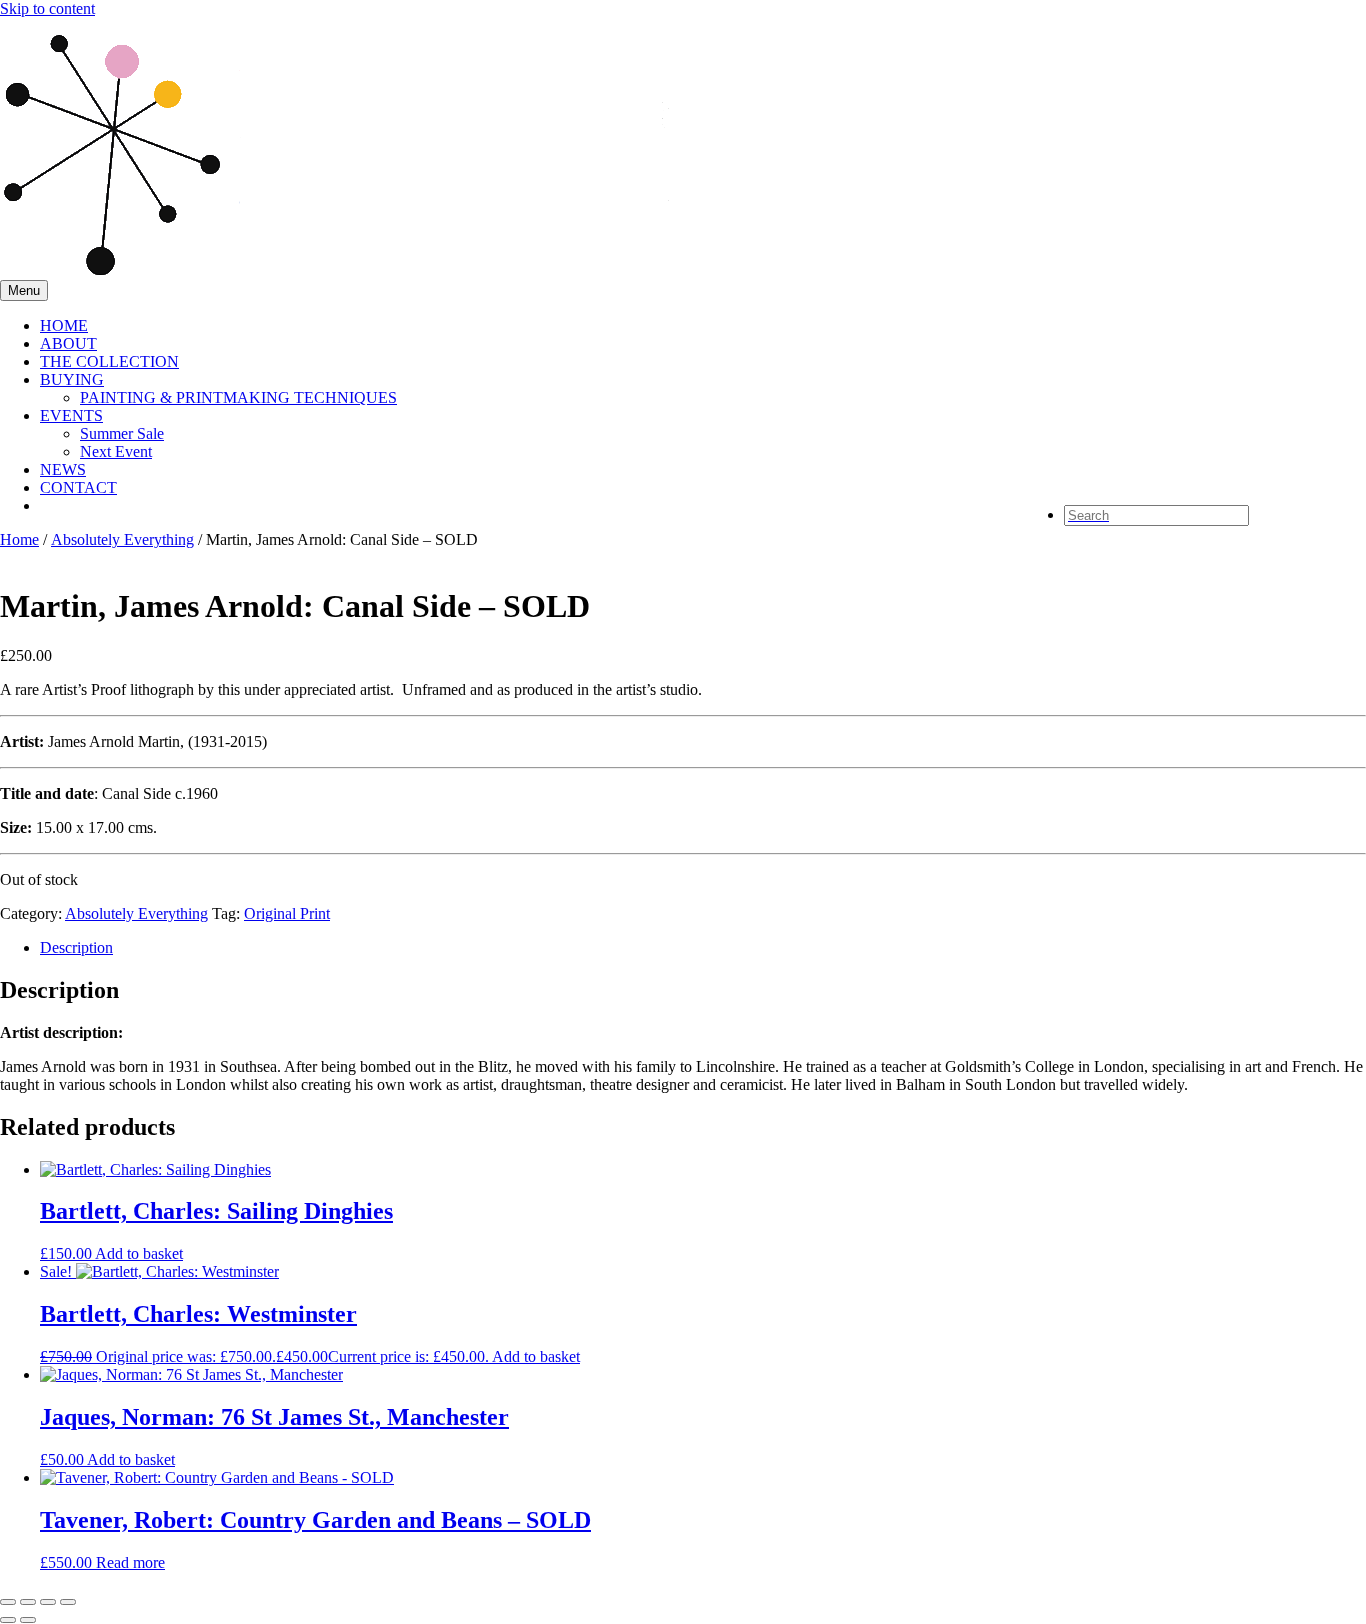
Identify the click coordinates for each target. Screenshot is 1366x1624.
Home (19, 539)
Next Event (116, 451)
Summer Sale (122, 433)
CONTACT (78, 487)
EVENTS (71, 415)
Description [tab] (76, 947)
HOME (64, 325)
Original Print (287, 913)
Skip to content (47, 8)
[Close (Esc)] (68, 1602)
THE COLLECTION (109, 361)
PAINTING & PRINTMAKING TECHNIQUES (238, 397)
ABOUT (68, 343)
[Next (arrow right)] (28, 1620)
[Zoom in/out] (8, 1602)
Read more (130, 1562)
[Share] (48, 1602)
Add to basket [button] (139, 1253)
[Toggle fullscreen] (28, 1602)
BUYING (72, 379)
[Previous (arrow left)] (8, 1620)
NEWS (63, 469)
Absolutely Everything (122, 539)
